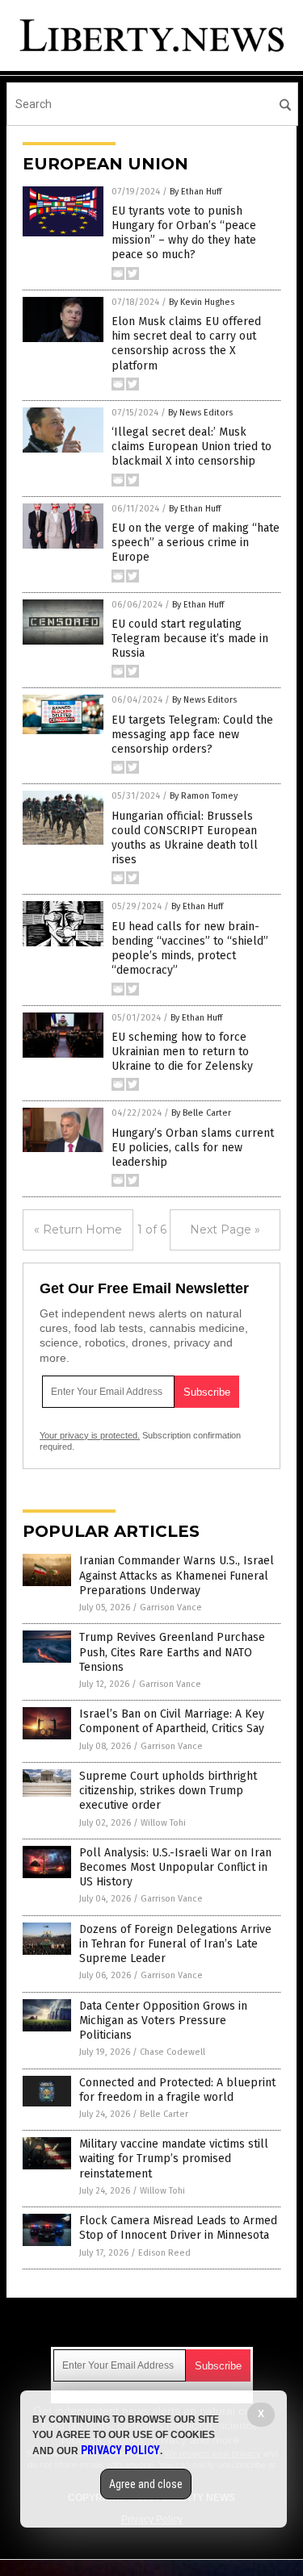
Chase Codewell (173, 2052)
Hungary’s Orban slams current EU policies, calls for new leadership (193, 1148)
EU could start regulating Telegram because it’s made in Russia (190, 639)
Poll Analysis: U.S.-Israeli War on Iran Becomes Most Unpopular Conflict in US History (175, 1867)
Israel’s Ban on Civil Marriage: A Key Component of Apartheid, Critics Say (172, 1721)
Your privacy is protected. (90, 1435)
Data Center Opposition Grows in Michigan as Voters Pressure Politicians (163, 2021)
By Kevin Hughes (202, 302)
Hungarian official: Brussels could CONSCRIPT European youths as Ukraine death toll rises (185, 838)
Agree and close (146, 2484)
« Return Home (78, 1230)
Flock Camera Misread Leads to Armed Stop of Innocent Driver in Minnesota (178, 2228)
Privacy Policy (120, 2450)
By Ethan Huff (196, 192)
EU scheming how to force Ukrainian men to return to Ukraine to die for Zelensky (182, 1052)
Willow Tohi (163, 1823)
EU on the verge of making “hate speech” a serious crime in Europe (196, 543)
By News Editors (200, 413)
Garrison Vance (171, 1607)
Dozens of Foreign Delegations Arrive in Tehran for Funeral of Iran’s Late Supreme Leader (175, 1944)
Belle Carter (164, 2114)
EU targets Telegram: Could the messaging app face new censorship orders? (192, 735)
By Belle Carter (201, 1113)
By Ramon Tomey (204, 796)
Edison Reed (164, 2253)
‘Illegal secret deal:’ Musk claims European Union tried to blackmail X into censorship (191, 447)
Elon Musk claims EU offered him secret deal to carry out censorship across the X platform (186, 344)
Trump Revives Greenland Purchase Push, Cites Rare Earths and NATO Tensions (172, 1652)
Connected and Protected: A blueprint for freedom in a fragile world (177, 2090)
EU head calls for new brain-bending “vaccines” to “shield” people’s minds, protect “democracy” (190, 949)
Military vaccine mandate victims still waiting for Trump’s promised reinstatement (174, 2158)
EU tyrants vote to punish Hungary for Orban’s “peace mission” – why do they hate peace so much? (184, 233)
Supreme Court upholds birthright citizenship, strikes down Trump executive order (168, 1791)
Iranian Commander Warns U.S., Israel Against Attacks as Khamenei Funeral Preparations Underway (177, 1575)
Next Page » (225, 1230)
